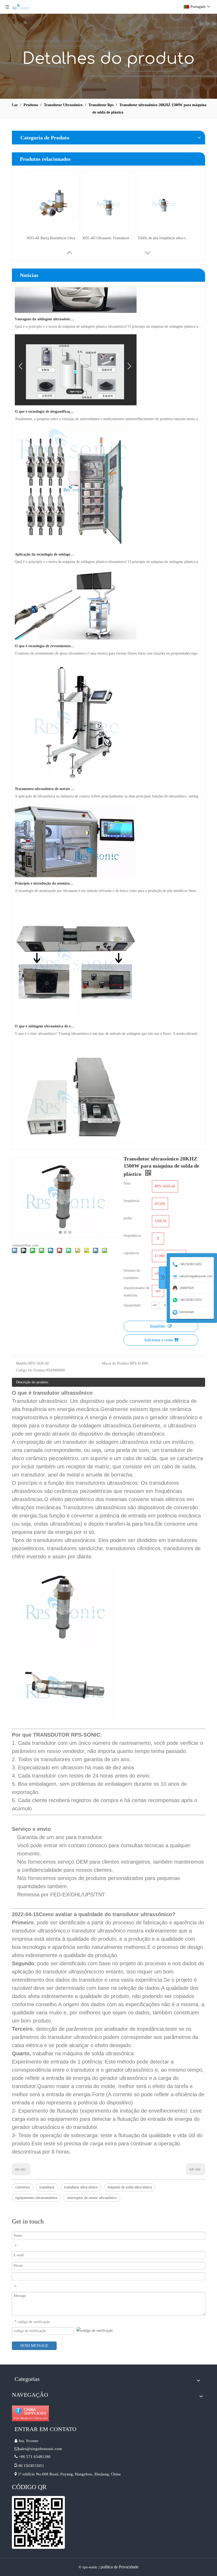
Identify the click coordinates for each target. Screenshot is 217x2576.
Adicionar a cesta (158, 1340)
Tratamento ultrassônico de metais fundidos (45, 771)
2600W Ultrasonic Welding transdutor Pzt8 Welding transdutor (108, 238)
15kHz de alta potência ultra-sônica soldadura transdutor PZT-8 (53, 238)
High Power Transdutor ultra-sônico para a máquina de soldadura (164, 238)
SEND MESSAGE (34, 2346)
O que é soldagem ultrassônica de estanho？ (45, 1009)
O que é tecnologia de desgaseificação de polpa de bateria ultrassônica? (45, 394)
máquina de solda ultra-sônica (130, 2187)
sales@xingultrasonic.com (41, 2449)
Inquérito (158, 1326)
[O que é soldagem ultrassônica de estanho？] (76, 1001)
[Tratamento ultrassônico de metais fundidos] (76, 764)
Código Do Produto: (31, 1370)
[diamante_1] (30, 2413)
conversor (23, 2187)
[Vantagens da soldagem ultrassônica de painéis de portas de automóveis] (76, 294)
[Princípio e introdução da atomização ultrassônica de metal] (76, 858)
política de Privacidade (119, 2567)
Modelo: (22, 1363)
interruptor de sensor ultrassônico (92, 2198)
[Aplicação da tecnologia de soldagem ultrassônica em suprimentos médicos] (73, 529)
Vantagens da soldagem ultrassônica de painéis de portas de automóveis (45, 301)
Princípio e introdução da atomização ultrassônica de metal (45, 866)
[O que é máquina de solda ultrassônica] (76, 1144)
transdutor (47, 2187)
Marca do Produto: (116, 1363)
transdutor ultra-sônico (81, 2187)
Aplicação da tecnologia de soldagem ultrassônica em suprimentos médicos (45, 537)
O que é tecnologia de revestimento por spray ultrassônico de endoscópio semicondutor (45, 628)
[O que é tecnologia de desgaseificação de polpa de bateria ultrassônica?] (76, 386)
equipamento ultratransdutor (36, 2198)
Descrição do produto (32, 1382)
